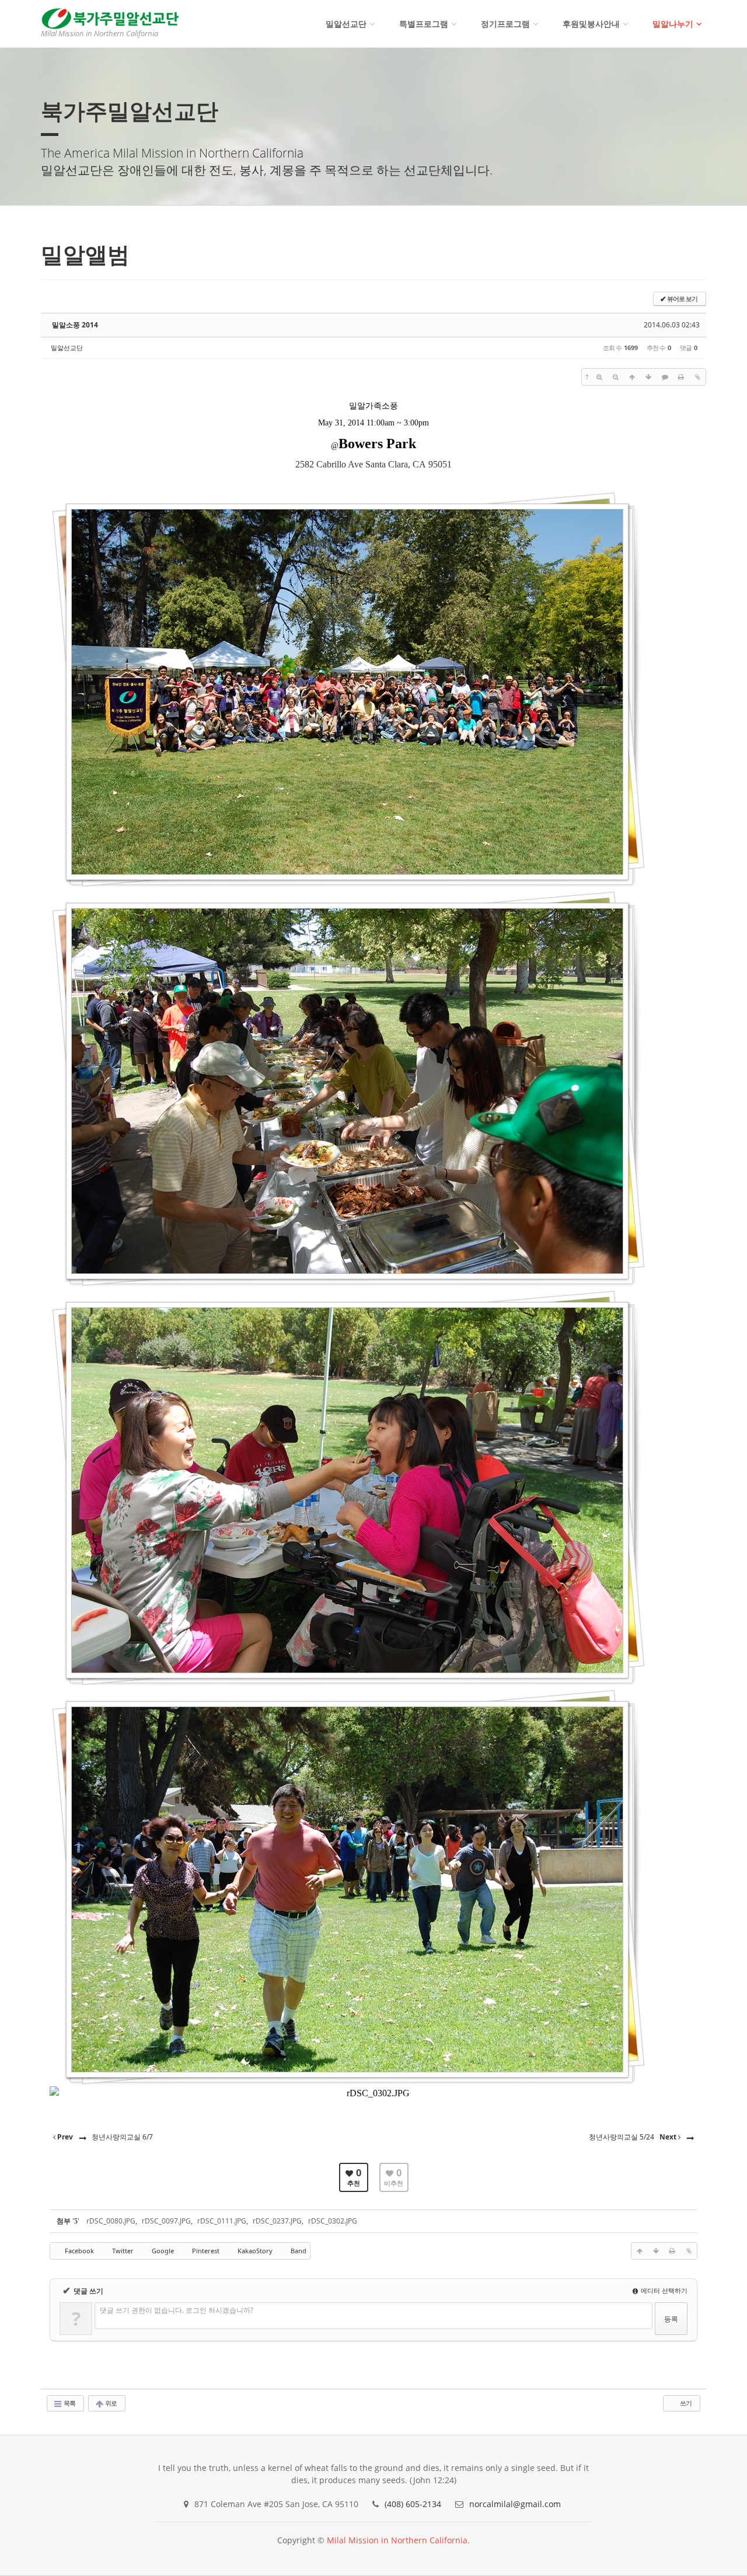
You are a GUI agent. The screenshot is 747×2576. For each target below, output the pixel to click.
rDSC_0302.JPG (333, 2221)
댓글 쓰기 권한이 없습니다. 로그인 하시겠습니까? (177, 2310)
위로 (110, 2403)
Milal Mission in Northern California (397, 2540)
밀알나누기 (673, 24)
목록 (69, 2403)
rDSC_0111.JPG (222, 2221)
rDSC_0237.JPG (277, 2221)
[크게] (599, 377)
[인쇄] (681, 377)
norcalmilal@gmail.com (515, 2504)
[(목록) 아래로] (648, 377)
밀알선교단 (346, 24)
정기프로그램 (505, 24)
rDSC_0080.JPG (111, 2221)
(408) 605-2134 (413, 2504)
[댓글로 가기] (665, 377)
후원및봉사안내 (591, 24)
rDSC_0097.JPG (166, 2221)
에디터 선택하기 (663, 2290)
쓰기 (685, 2403)
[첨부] (697, 377)
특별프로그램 (424, 24)
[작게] (616, 377)
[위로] (632, 377)
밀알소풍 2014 (75, 325)
